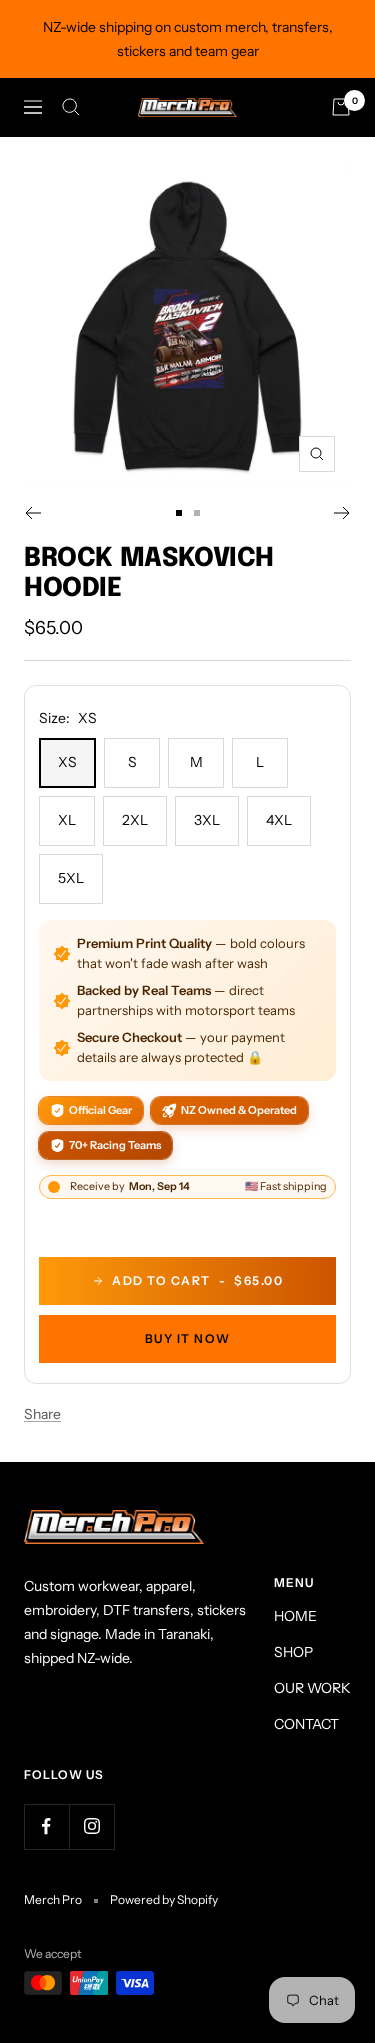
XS (67, 762)
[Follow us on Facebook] (46, 1826)
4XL (279, 820)
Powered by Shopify (164, 1899)
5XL (71, 878)
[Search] (71, 107)
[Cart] (341, 107)
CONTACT (306, 1724)
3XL (207, 820)
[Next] (342, 513)
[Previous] (32, 513)
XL (67, 820)
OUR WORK (312, 1688)
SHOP (293, 1652)
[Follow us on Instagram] (91, 1826)
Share (42, 1414)
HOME (295, 1616)
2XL (135, 820)
